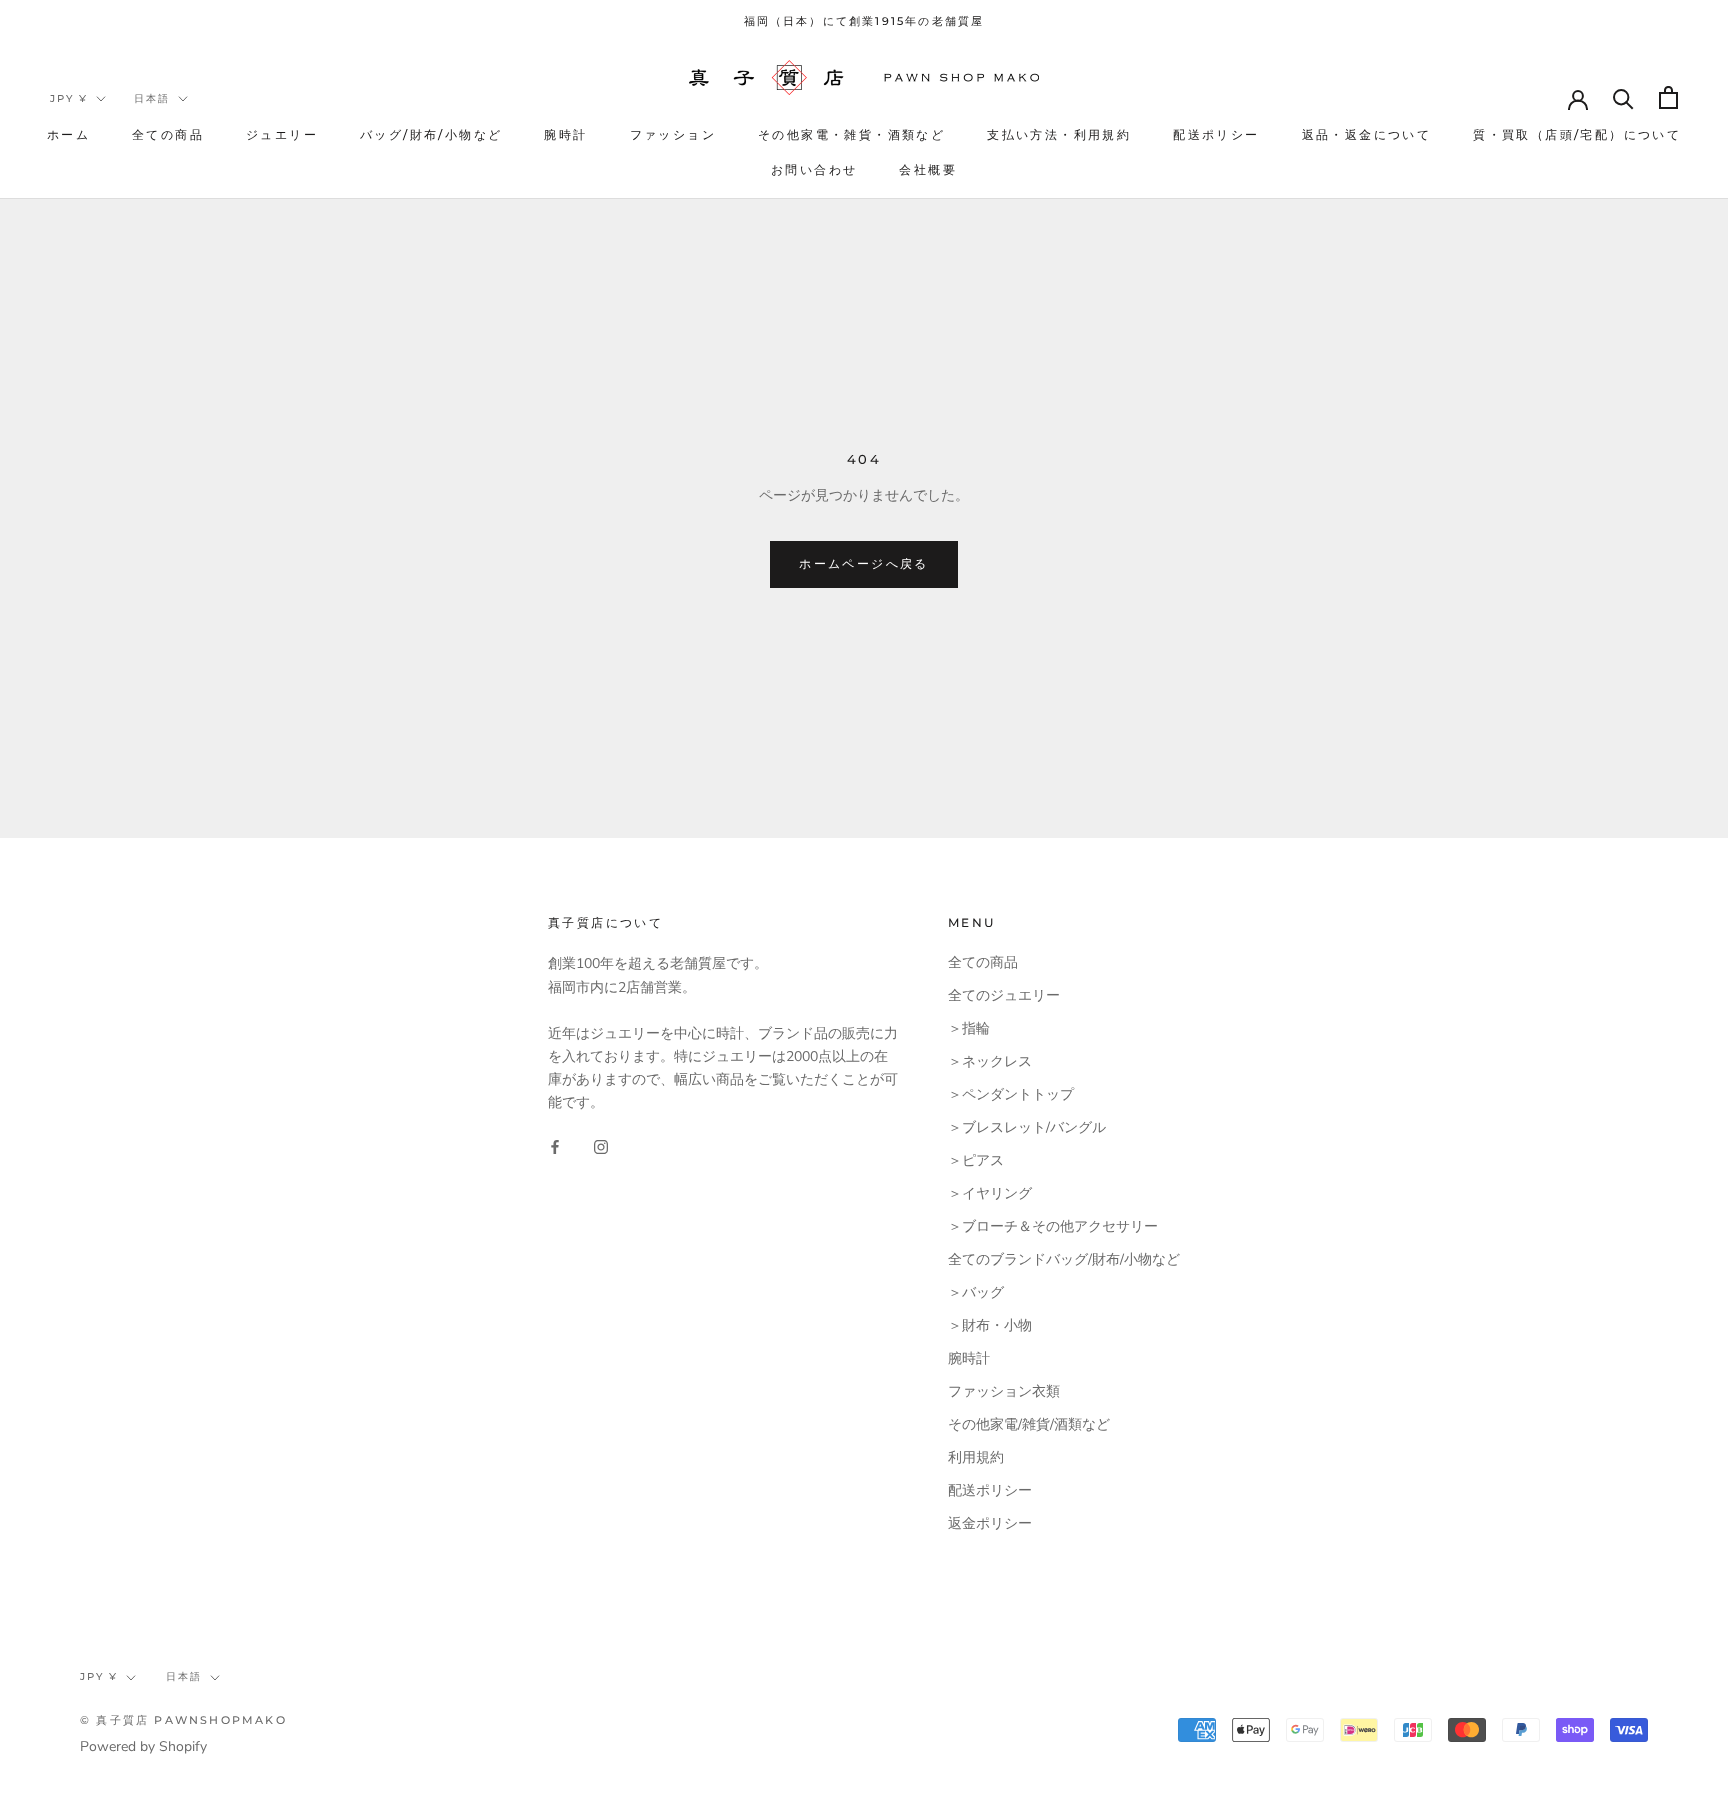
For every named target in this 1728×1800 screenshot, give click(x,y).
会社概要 (928, 169)
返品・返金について (1367, 134)
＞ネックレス (990, 1061)
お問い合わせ (814, 169)
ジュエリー (282, 134)
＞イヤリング (990, 1193)
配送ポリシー (1216, 134)
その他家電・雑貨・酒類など (851, 134)
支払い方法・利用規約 (1059, 134)
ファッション (673, 134)
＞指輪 (969, 1028)
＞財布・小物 (990, 1325)
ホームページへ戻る (864, 563)
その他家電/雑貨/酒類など (1029, 1424)
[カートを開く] (1668, 97)
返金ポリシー (990, 1523)
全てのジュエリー (1004, 995)
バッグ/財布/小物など (431, 134)
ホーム (68, 134)
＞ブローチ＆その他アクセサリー (1053, 1226)
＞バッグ (976, 1292)
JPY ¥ (69, 98)
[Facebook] (555, 1145)
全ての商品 (168, 134)
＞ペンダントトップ (1011, 1094)
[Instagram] (601, 1145)
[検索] (1623, 97)
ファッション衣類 (1004, 1391)
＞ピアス (976, 1160)
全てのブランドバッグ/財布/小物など (1064, 1259)
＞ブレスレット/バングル (1027, 1127)
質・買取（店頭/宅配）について (1577, 134)
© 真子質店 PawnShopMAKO (183, 1720)
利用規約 (976, 1457)
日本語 (152, 98)
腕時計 (565, 134)
